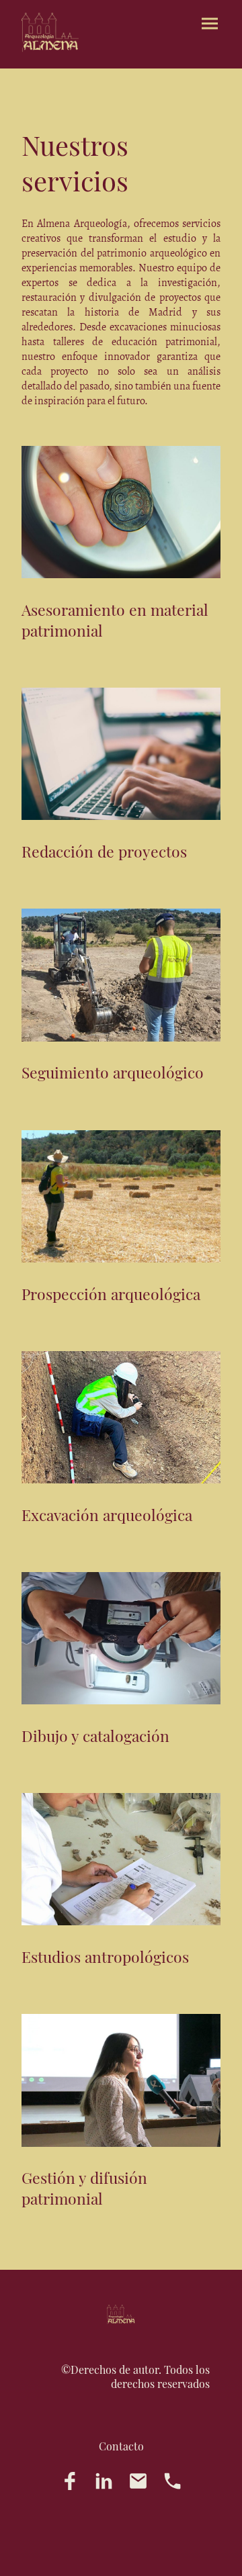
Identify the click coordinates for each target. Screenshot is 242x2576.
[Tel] (172, 2481)
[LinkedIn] (104, 2481)
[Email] (138, 2481)
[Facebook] (70, 2481)
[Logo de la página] (50, 33)
